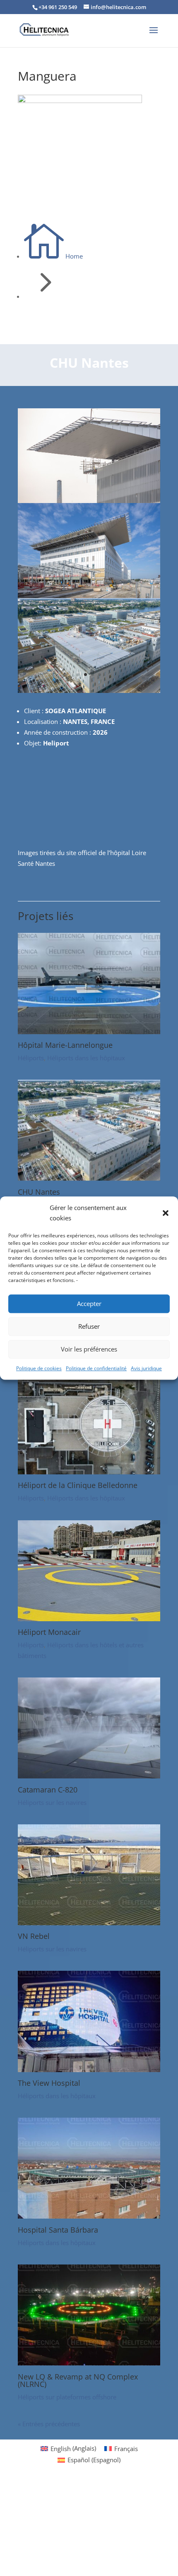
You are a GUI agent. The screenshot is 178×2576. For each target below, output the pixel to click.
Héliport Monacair (49, 1632)
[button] (166, 1213)
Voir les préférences (89, 1349)
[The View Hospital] (89, 2070)
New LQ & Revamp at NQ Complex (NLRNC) (78, 2380)
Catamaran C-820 (48, 1790)
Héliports (31, 1058)
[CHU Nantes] (89, 1178)
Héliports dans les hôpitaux (86, 1058)
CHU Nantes (39, 1192)
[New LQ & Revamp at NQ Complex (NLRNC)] (89, 2363)
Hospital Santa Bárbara (58, 2230)
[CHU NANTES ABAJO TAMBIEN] (89, 596)
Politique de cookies (39, 1368)
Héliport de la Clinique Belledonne (78, 1485)
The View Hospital (49, 2083)
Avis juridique (146, 1368)
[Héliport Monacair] (89, 1619)
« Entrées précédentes (49, 2424)
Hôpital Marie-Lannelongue (65, 1045)
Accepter (89, 1304)
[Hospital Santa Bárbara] (89, 2216)
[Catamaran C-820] (89, 1776)
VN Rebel (34, 1936)
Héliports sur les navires (52, 1802)
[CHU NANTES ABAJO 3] (89, 501)
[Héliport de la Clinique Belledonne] (89, 1472)
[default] (89, 690)
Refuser (89, 1326)
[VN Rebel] (89, 1923)
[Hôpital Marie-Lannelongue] (89, 1032)
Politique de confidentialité (96, 1368)
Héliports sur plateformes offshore (67, 2397)
